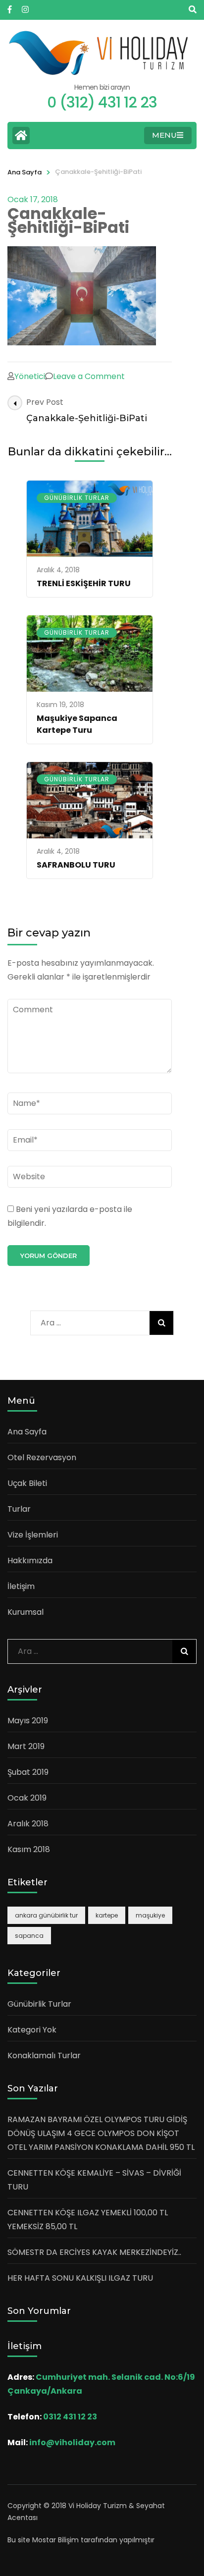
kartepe (107, 1915)
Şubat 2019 (28, 1772)
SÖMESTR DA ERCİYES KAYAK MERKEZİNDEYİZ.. (94, 2252)
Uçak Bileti (27, 1483)
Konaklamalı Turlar (44, 2055)
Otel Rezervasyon (42, 1457)
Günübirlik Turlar (77, 498)
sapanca (29, 1936)
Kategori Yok (32, 2030)
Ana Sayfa (25, 172)
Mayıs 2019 (28, 1721)
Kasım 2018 (29, 1849)
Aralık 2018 (28, 1824)
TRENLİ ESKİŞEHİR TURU (84, 583)
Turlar (19, 1509)
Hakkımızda (30, 1561)
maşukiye (150, 1915)
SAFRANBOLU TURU (76, 865)
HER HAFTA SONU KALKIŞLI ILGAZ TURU (80, 2278)
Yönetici (30, 376)
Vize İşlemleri (33, 1535)
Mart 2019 (26, 1746)
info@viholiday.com (72, 2442)
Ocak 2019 (27, 1798)
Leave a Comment (89, 376)
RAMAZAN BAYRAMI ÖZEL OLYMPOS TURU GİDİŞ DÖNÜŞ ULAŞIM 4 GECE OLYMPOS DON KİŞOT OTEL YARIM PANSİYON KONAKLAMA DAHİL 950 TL (101, 2133)
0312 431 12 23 (70, 2417)
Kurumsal (25, 1612)
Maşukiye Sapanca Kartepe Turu (77, 724)
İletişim (21, 1586)
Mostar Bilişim (55, 2540)
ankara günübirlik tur (46, 1915)
